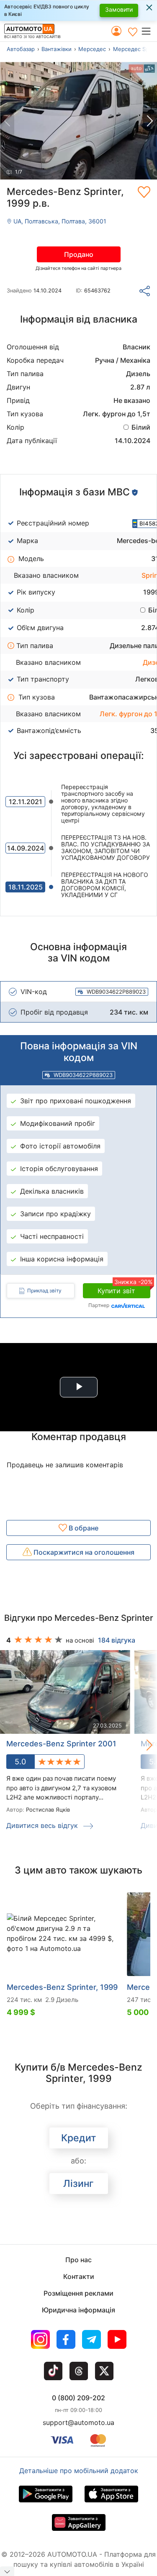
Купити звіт (124, 1289)
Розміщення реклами (78, 2293)
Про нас (78, 2260)
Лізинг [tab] (78, 2184)
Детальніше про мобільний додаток (79, 2471)
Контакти (79, 2276)
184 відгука (117, 1640)
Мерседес (92, 49)
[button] (149, 31)
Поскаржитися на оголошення (83, 1552)
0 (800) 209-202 (78, 2398)
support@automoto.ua (78, 2422)
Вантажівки (57, 49)
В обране (83, 1528)
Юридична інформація (78, 2310)
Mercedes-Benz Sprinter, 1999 (62, 1987)
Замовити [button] (119, 9)
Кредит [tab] (78, 2138)
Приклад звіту (44, 1291)
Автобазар (21, 49)
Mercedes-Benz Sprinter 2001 (61, 1744)
